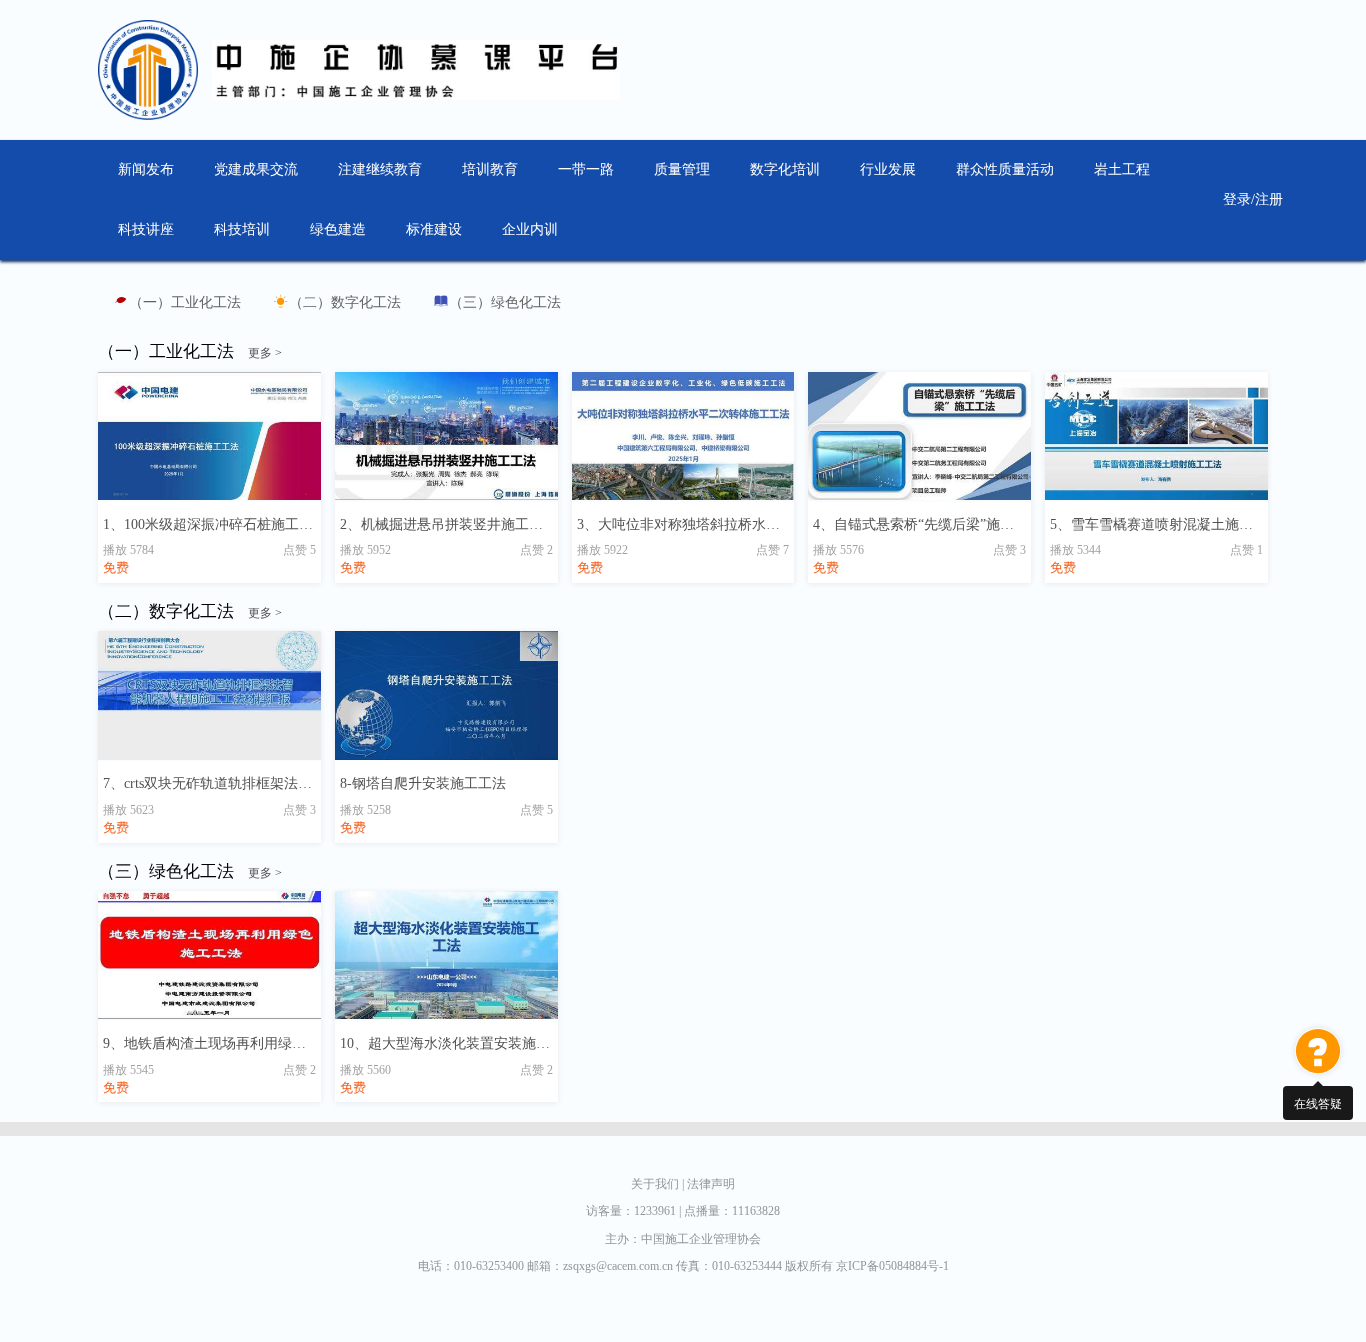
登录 (1237, 199)
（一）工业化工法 (185, 302)
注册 (1269, 199)
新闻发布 (146, 169)
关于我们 (657, 1184)
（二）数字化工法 (345, 302)
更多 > (265, 353)
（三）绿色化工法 (505, 302)
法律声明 (711, 1184)
